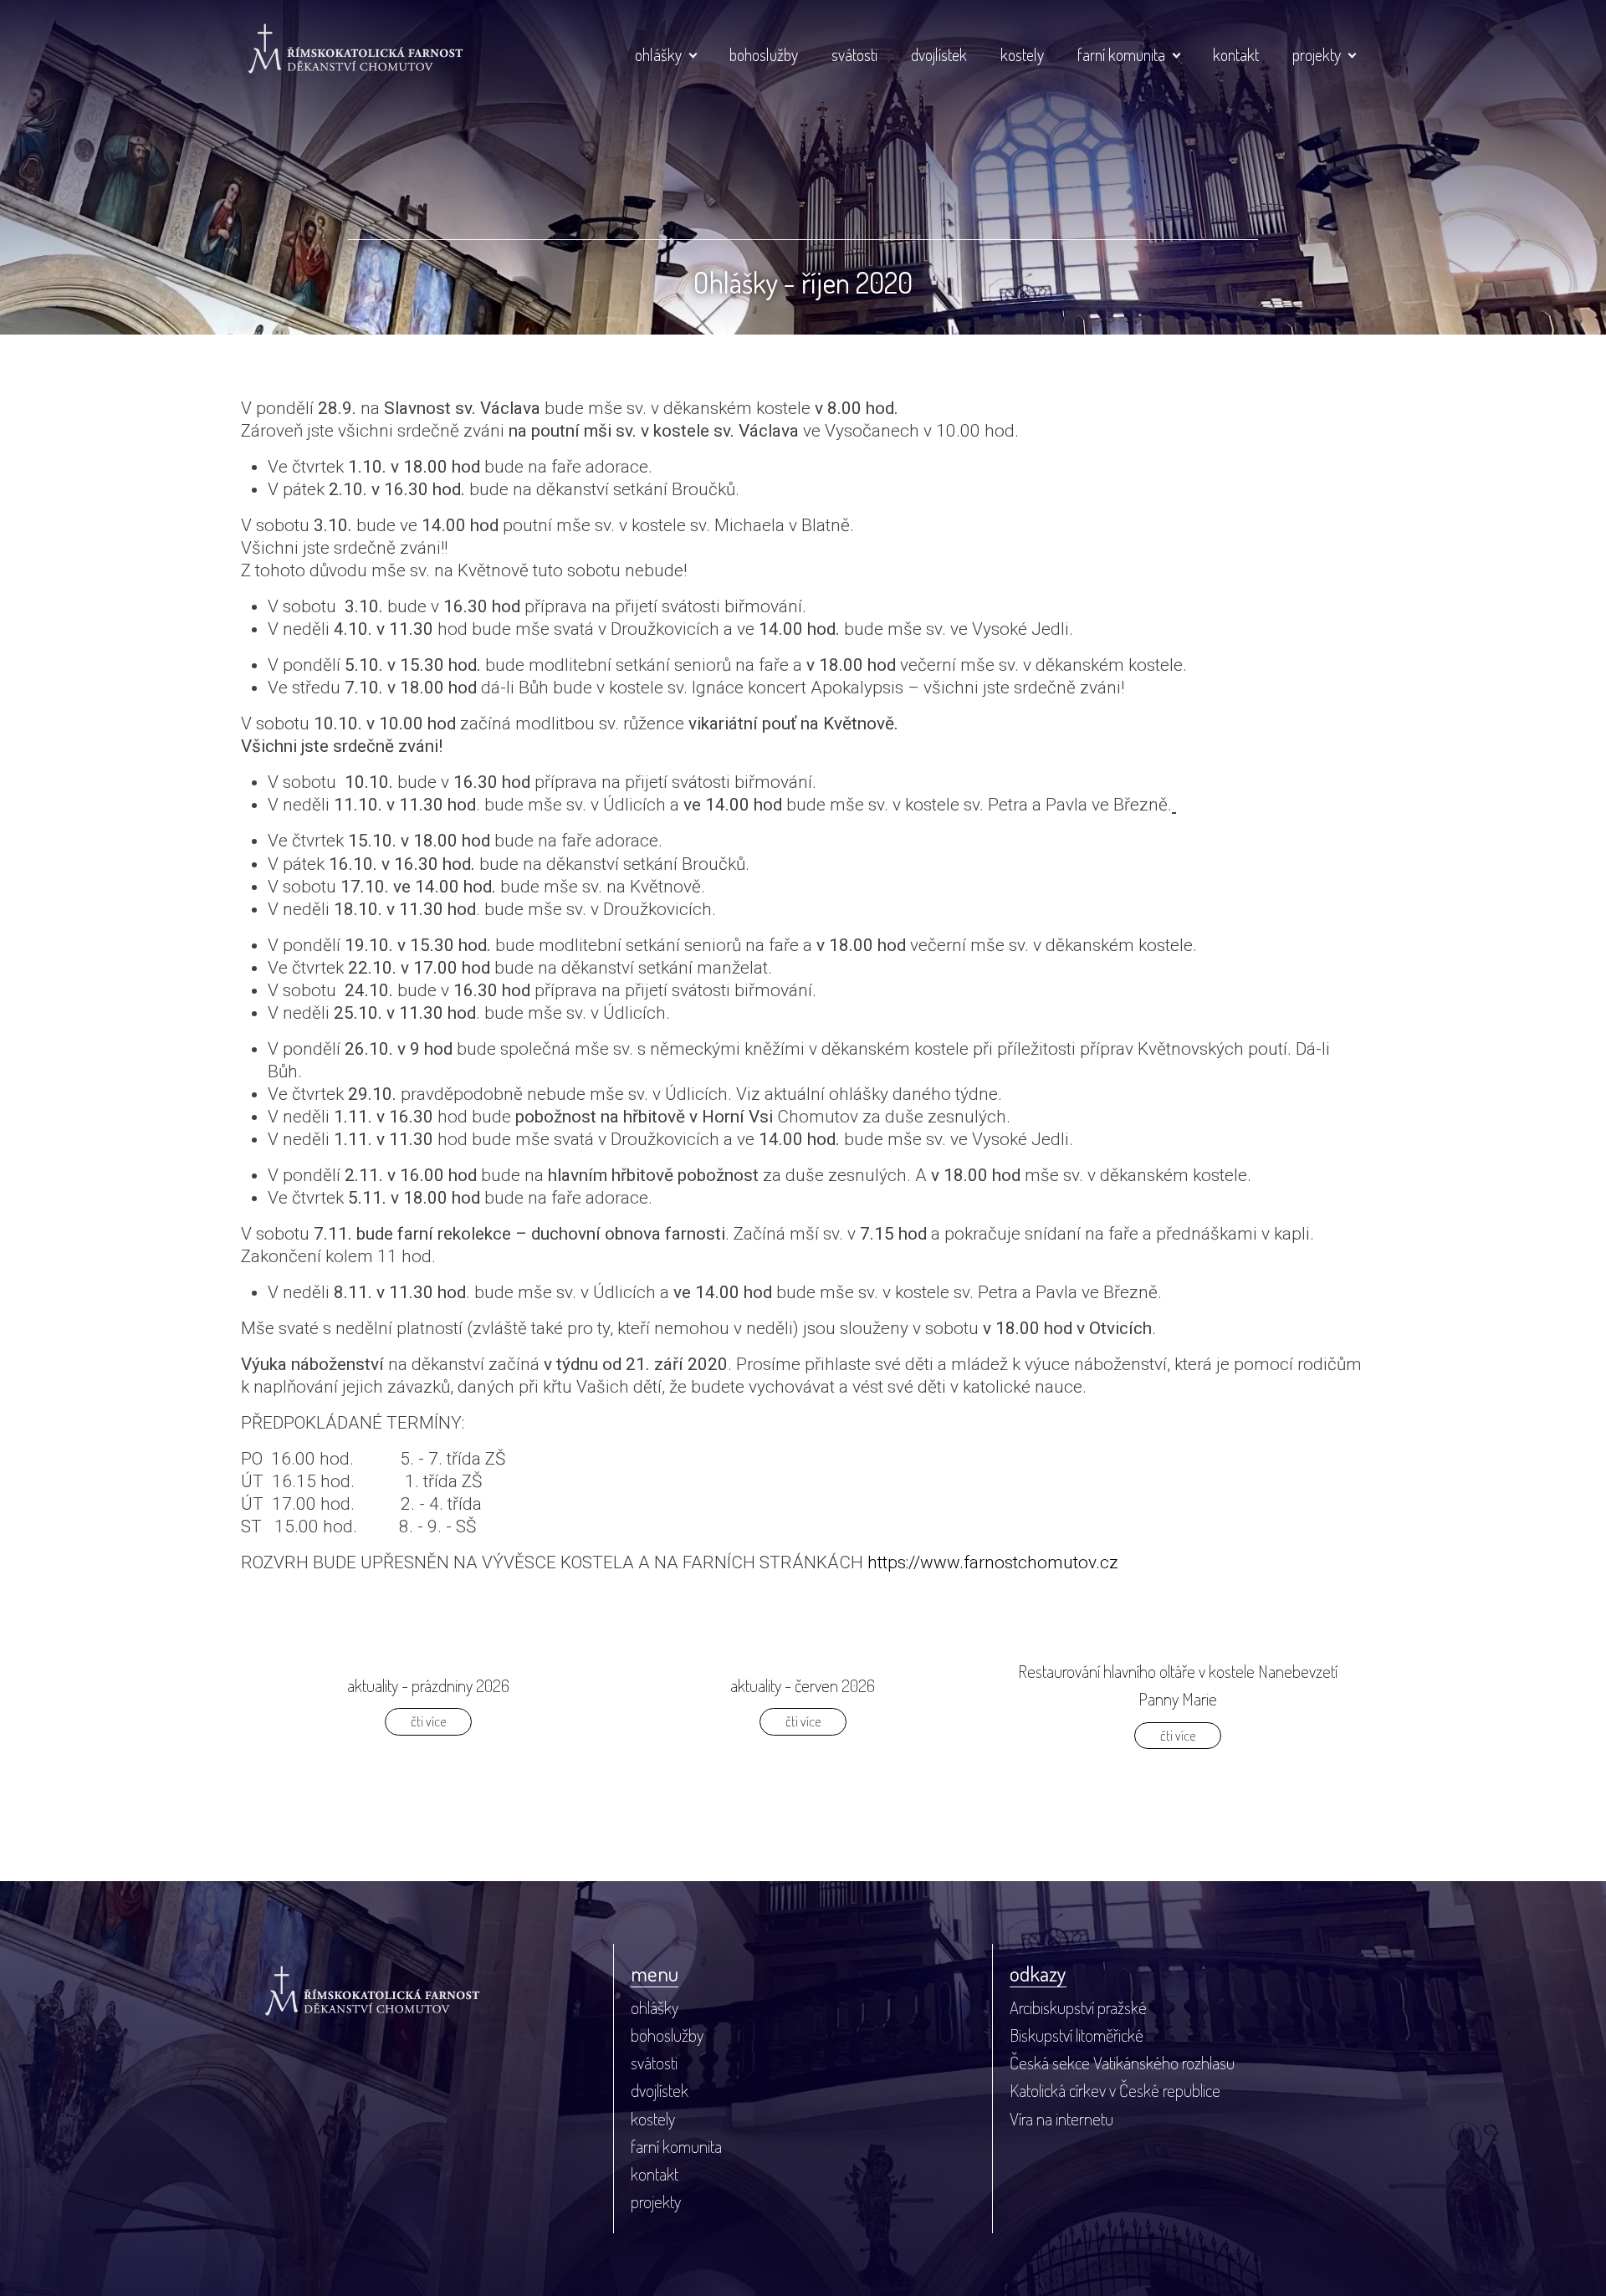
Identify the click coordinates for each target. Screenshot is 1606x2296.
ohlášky (658, 54)
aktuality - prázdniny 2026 (428, 1685)
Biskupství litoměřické (1077, 2035)
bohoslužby (764, 54)
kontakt (1236, 54)
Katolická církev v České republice (1115, 2090)
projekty (1317, 54)
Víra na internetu (1061, 2119)
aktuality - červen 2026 (803, 1685)
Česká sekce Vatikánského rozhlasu (1122, 2063)
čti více (428, 1721)
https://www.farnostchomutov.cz (993, 1562)
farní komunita (1121, 54)
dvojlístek (939, 54)
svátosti (854, 54)
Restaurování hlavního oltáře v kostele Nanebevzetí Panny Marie (1178, 1685)
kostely (1022, 54)
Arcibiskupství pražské (1078, 2007)
